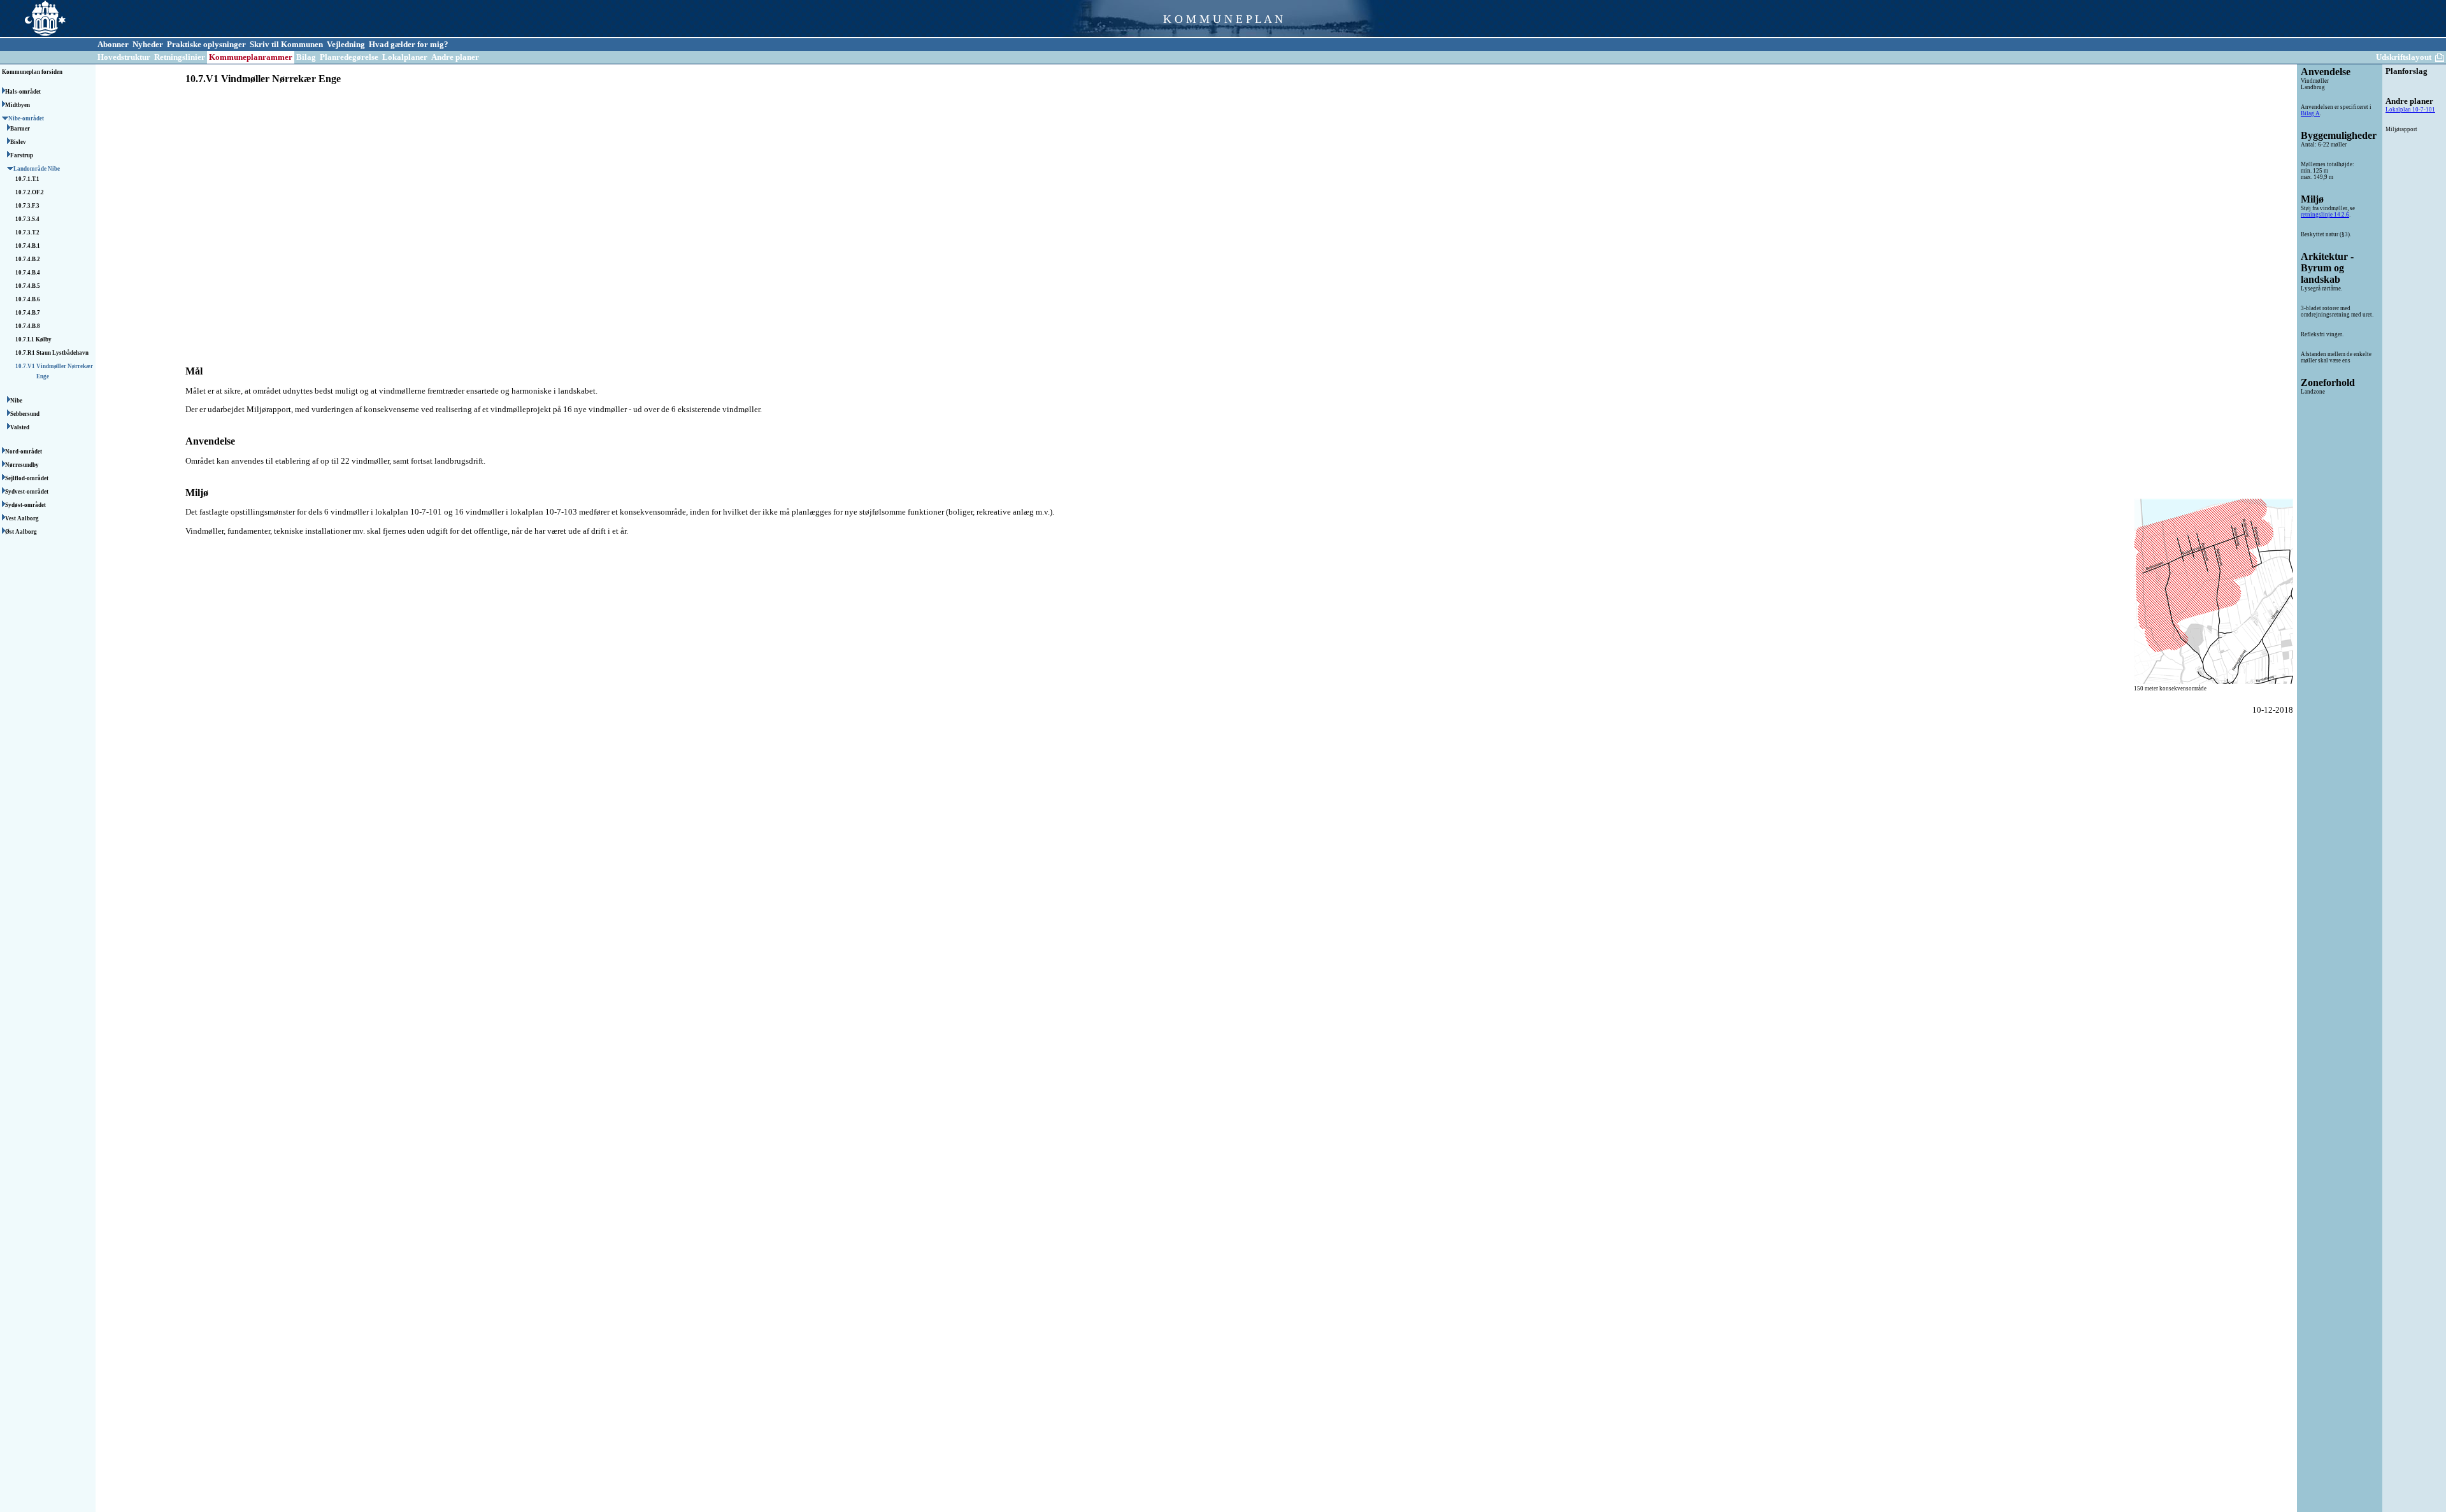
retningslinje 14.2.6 (2325, 215)
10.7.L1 (25, 339)
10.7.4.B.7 (28, 313)
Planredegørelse (349, 57)
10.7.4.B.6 (28, 299)
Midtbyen (18, 105)
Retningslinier (180, 57)
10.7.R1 (26, 353)
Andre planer (455, 57)
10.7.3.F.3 (28, 206)
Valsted (20, 427)
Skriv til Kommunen (286, 44)
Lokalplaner (405, 57)
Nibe (17, 401)
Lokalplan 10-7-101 (2410, 110)
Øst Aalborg (22, 532)
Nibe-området (27, 118)
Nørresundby (23, 465)
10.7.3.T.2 (28, 232)
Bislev (19, 142)
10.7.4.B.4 (28, 273)
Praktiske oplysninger (206, 44)
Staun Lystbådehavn (62, 353)
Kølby (44, 339)
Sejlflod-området (27, 478)
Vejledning (346, 44)
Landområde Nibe (37, 169)
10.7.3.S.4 (28, 219)
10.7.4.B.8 (28, 326)
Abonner (113, 44)
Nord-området (24, 452)
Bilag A (2310, 113)
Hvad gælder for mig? (409, 44)
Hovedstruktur (124, 57)
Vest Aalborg (23, 518)
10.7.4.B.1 (28, 246)
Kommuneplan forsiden (32, 72)
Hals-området (24, 92)
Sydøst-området (26, 505)
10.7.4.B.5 (28, 286)
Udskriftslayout (2404, 57)
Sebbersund (25, 414)
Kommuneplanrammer (251, 57)
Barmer (21, 129)
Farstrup (22, 155)
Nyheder (148, 44)
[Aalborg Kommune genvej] (33, 35)
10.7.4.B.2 (28, 259)
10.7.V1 (26, 366)
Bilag (306, 57)
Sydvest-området (27, 492)
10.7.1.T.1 (28, 179)
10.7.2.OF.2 (30, 192)
